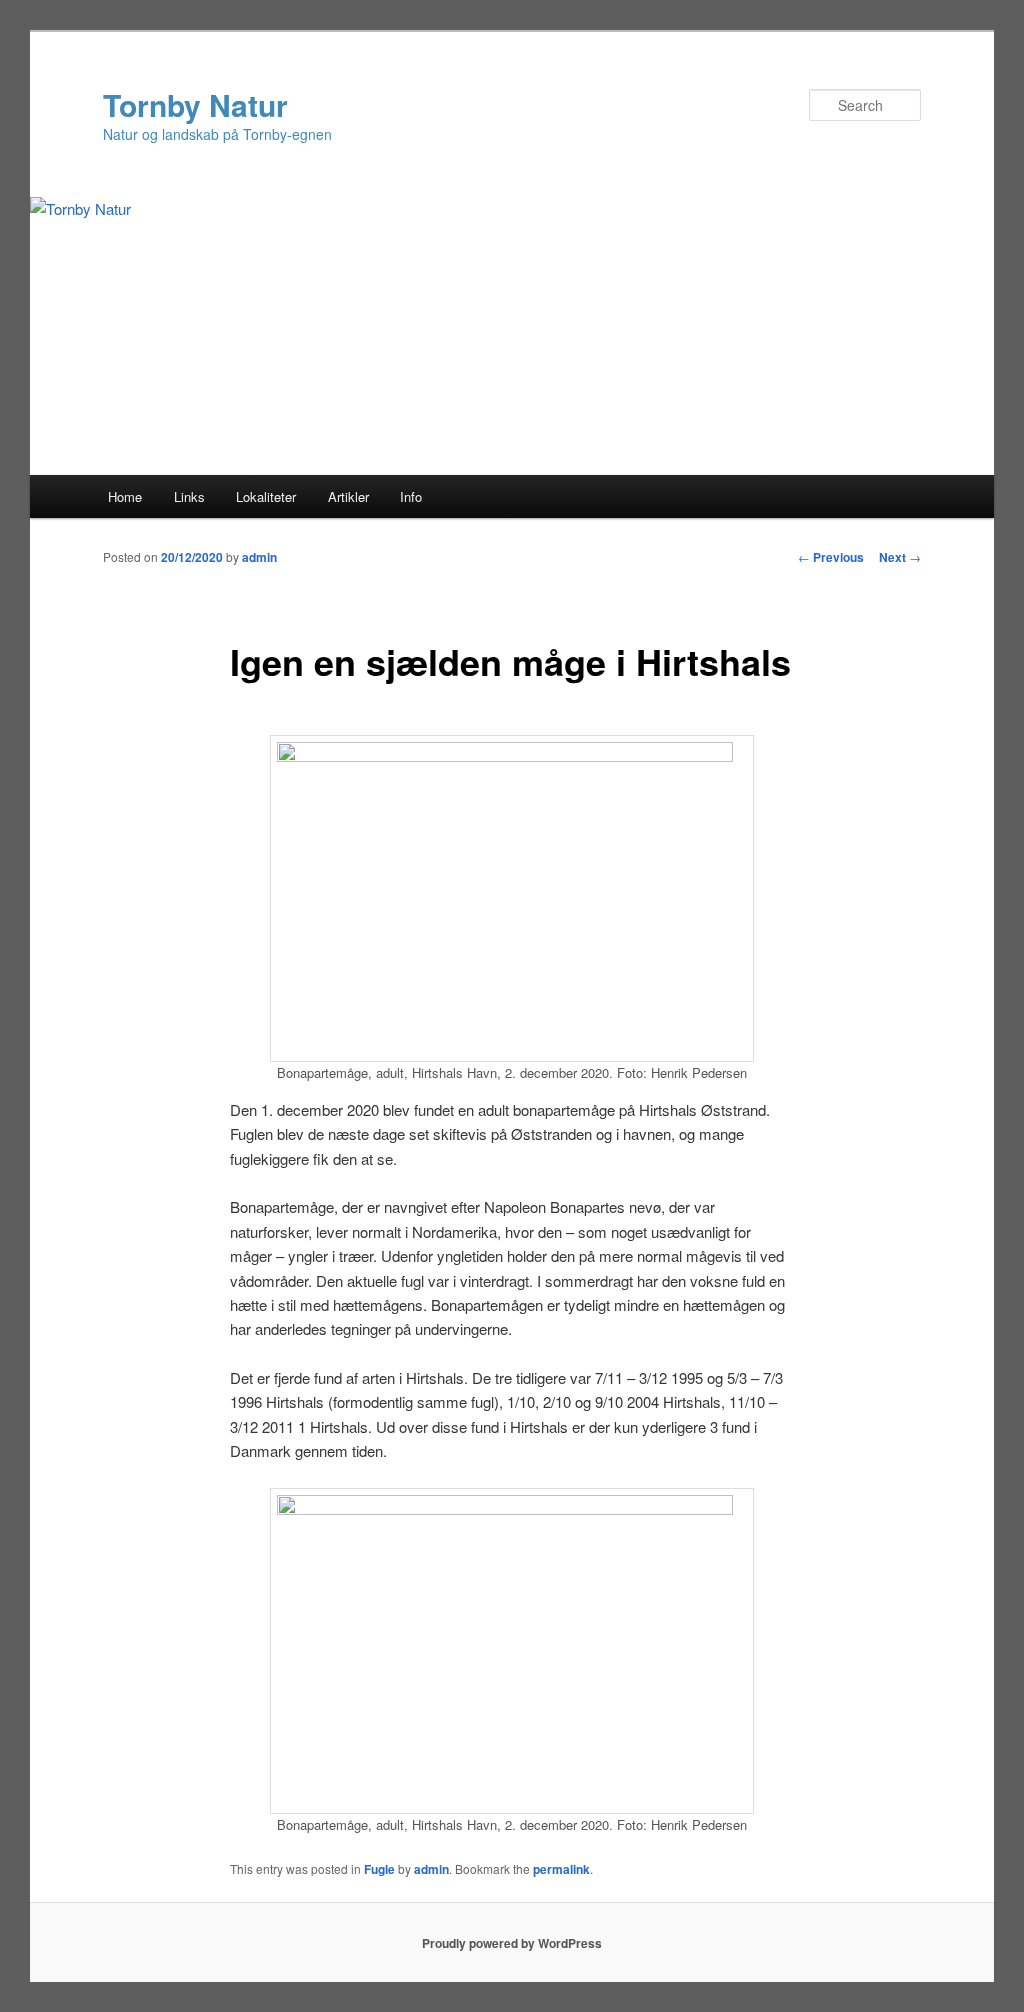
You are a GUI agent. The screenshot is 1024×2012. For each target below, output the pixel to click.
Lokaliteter (266, 496)
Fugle (379, 1869)
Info (411, 496)
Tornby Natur (195, 104)
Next (900, 557)
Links (189, 496)
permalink (561, 1869)
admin (259, 557)
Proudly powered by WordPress (512, 1943)
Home (125, 496)
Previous (831, 557)
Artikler (348, 496)
